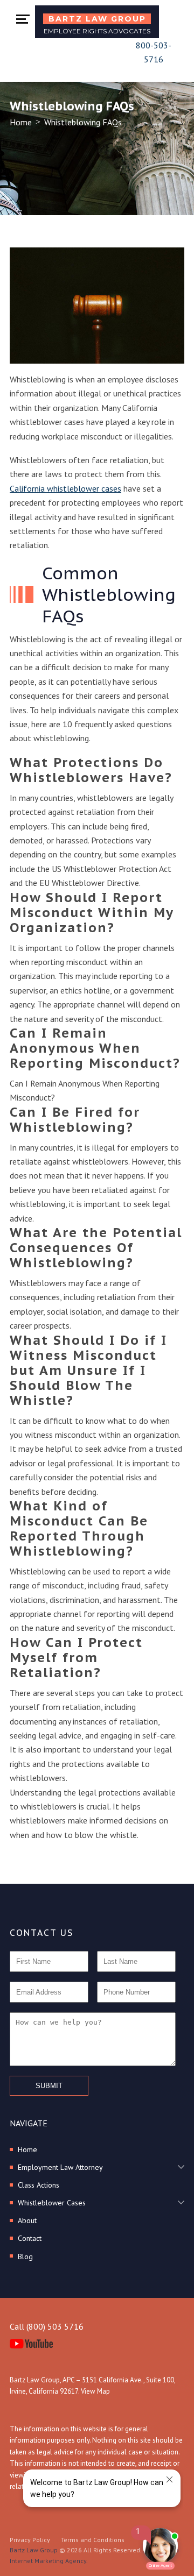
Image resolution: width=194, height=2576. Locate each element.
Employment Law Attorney (60, 2167)
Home (21, 122)
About (27, 2220)
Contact (30, 2238)
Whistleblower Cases (52, 2203)
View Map (95, 2391)
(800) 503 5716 (55, 2326)
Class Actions (39, 2185)
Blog (25, 2256)
